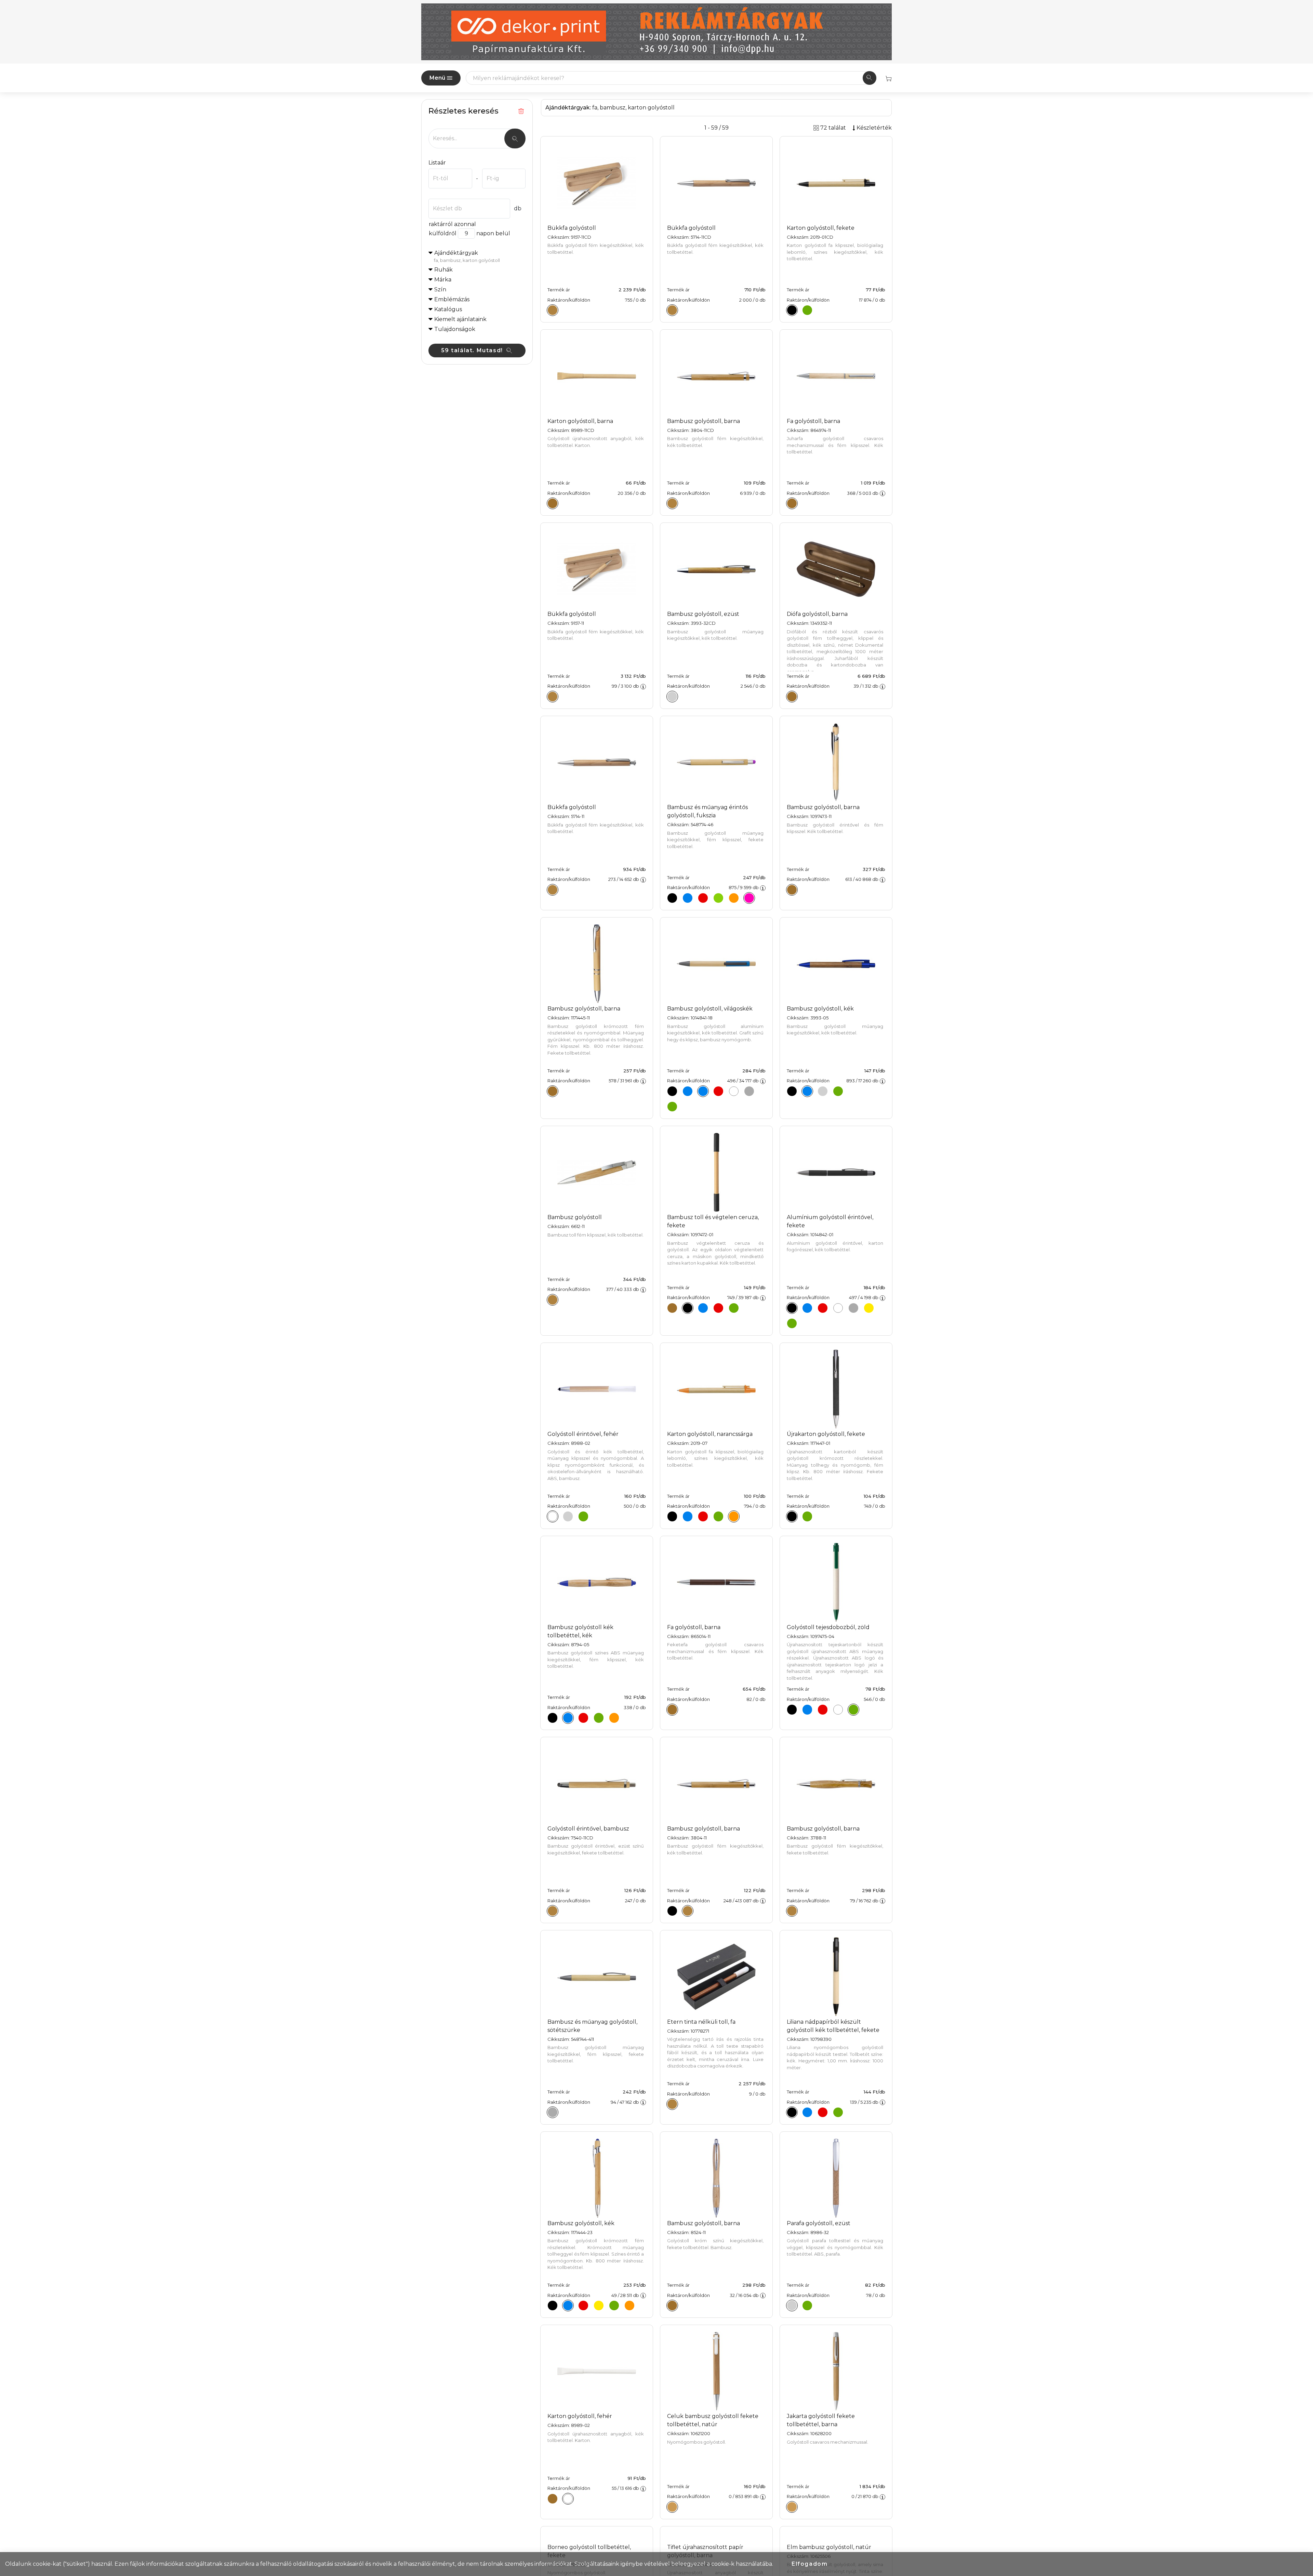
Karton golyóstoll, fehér (580, 2416)
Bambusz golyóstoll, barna (704, 421)
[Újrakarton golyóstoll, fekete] (792, 1517)
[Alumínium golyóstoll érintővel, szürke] (853, 1308)
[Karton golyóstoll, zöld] (807, 310)
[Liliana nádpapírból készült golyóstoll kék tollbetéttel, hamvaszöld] (838, 2112)
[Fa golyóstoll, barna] (792, 503)
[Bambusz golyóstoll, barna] (672, 503)
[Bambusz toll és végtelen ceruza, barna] (672, 1308)
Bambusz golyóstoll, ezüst (703, 614)
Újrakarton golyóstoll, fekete (826, 1434)
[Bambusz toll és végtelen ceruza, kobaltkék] (703, 1308)
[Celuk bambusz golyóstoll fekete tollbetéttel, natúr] (672, 2507)
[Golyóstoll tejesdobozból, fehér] (838, 1709)
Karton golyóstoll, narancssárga (710, 1434)
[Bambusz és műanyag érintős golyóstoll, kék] (688, 898)
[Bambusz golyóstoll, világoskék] (703, 1091)
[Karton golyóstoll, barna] (553, 503)
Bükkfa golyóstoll (572, 228)
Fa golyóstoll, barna (813, 421)
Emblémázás (452, 299)
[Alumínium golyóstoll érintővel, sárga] (869, 1308)
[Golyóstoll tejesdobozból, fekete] (792, 1709)
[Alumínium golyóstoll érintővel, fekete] (792, 1308)
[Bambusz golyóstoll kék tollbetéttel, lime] (599, 1718)
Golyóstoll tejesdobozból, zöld (828, 1627)
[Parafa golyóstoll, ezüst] (792, 2306)
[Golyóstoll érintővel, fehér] (553, 1517)
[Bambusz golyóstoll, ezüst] (672, 697)
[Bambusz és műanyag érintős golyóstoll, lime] (718, 898)
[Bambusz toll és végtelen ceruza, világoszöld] (734, 1308)
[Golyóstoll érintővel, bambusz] (553, 1911)
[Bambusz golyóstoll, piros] (718, 1091)
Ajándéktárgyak (467, 256)
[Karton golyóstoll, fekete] (792, 310)
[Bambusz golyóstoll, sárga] (599, 2306)
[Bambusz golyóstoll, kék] (688, 1091)
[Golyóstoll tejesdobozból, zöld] (853, 1709)
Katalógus (448, 309)
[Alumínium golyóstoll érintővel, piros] (823, 1308)
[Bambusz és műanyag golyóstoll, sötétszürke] (553, 2112)
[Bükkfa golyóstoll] (553, 310)
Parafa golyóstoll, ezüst (819, 2223)
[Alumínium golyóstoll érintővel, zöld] (792, 1323)
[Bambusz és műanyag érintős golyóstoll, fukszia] (749, 898)
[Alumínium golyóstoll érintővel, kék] (807, 1308)
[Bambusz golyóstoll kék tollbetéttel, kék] (568, 1718)
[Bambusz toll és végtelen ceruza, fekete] (688, 1308)
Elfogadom (810, 2564)
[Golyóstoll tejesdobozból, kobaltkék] (807, 1709)
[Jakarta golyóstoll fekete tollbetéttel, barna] (792, 2507)
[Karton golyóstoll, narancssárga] (734, 1517)
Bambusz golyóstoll (575, 1217)
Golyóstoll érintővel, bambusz (588, 1829)
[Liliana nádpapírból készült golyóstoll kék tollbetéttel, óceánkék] (807, 2112)
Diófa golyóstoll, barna (817, 614)
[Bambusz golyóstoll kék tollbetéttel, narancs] (614, 1718)
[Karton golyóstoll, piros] (703, 1517)
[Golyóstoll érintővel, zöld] (583, 1517)
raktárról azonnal (452, 224)
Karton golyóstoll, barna (580, 421)
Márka (443, 280)
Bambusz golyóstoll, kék (820, 1009)
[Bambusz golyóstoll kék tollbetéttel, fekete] (553, 1718)
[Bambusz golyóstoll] (553, 1300)
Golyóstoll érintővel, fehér (583, 1434)
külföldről (443, 233)
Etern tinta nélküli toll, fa (701, 2022)
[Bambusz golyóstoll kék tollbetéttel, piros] (583, 1718)
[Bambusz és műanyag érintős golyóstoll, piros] (703, 898)
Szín (440, 289)
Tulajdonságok (455, 329)
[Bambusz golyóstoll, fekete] (672, 1091)
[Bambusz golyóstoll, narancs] (629, 2306)
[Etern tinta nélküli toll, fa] (672, 2104)
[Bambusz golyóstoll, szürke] (749, 1091)
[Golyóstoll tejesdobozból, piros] (823, 1709)
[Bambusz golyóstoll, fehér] (734, 1091)
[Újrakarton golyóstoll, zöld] (807, 1517)
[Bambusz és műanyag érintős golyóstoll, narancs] (734, 898)
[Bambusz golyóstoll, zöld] (672, 1107)
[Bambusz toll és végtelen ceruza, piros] (718, 1308)
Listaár (437, 163)
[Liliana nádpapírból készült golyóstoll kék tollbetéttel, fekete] (792, 2112)
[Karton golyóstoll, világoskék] (688, 1517)
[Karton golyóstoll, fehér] (568, 2499)
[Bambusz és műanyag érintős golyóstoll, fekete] (672, 898)
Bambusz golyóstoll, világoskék (710, 1009)
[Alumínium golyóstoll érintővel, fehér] (838, 1308)
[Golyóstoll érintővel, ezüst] (568, 1517)
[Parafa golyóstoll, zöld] (807, 2306)
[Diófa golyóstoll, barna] (792, 697)
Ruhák (443, 270)
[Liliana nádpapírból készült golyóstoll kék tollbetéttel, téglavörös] (823, 2112)
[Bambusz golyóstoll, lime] (614, 2306)
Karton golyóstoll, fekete (821, 228)
